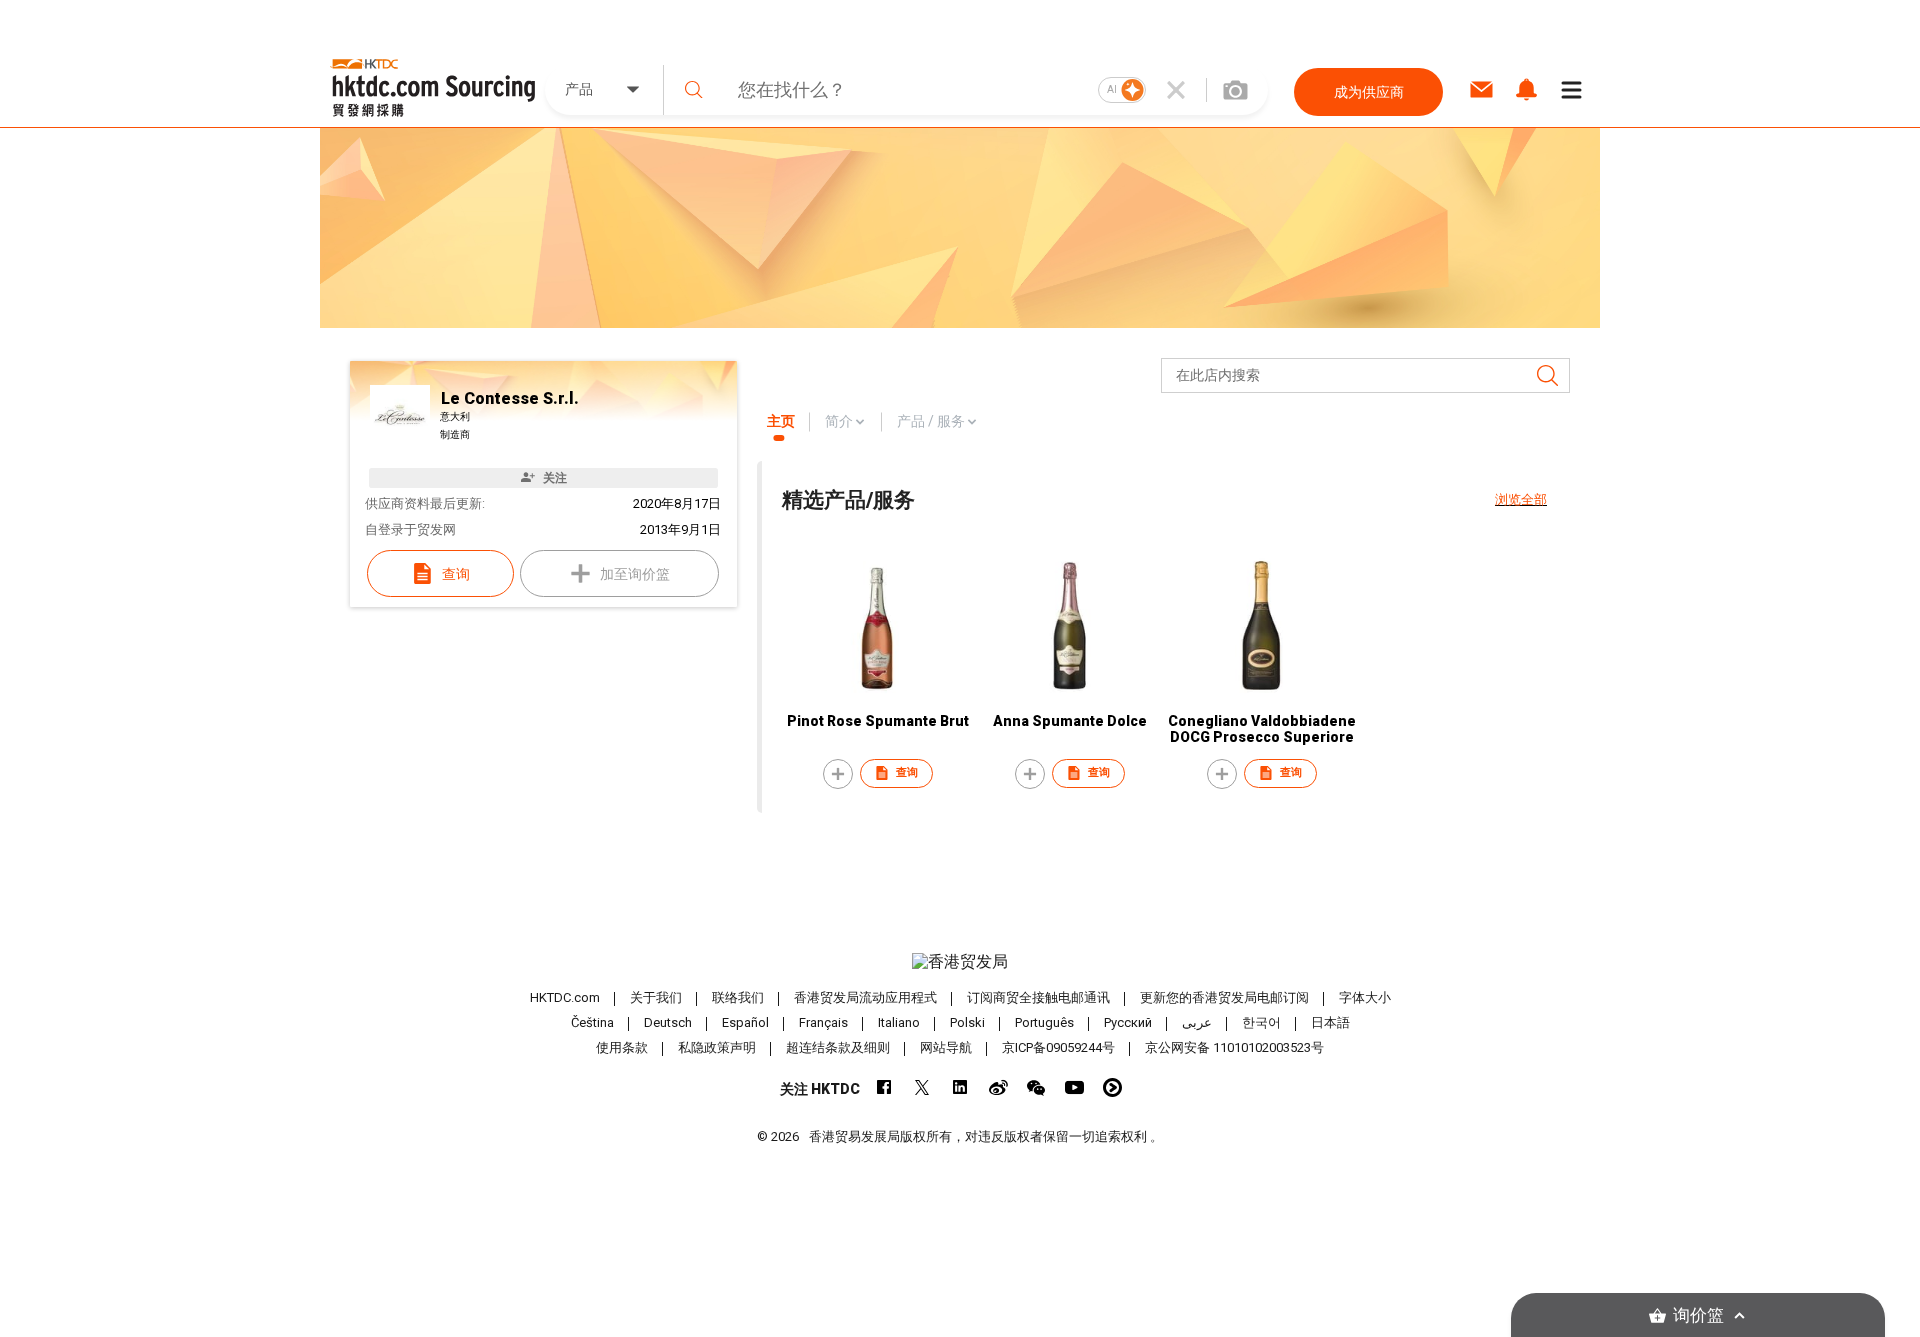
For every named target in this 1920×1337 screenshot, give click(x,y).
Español (745, 1022)
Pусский (1128, 1022)
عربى (1197, 1022)
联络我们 (738, 997)
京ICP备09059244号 (1058, 1047)
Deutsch (668, 1022)
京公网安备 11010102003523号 (1234, 1047)
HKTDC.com (565, 997)
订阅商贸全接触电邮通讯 (1038, 997)
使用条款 (622, 1047)
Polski (967, 1022)
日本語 (1330, 1022)
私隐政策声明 (717, 1047)
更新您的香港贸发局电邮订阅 (1224, 997)
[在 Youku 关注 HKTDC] (1112, 1087)
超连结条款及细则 (838, 1047)
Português (1044, 1022)
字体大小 (1365, 997)
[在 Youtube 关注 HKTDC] (1074, 1087)
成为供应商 (1369, 92)
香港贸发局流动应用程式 (865, 997)
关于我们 (656, 997)
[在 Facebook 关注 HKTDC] (884, 1087)
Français (823, 1022)
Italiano (899, 1022)
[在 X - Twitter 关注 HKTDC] (922, 1087)
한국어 (1261, 1022)
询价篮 (1698, 1315)
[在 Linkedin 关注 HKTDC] (960, 1087)
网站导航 (946, 1047)
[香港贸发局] (960, 962)
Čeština (592, 1022)
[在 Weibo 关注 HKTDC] (998, 1087)
